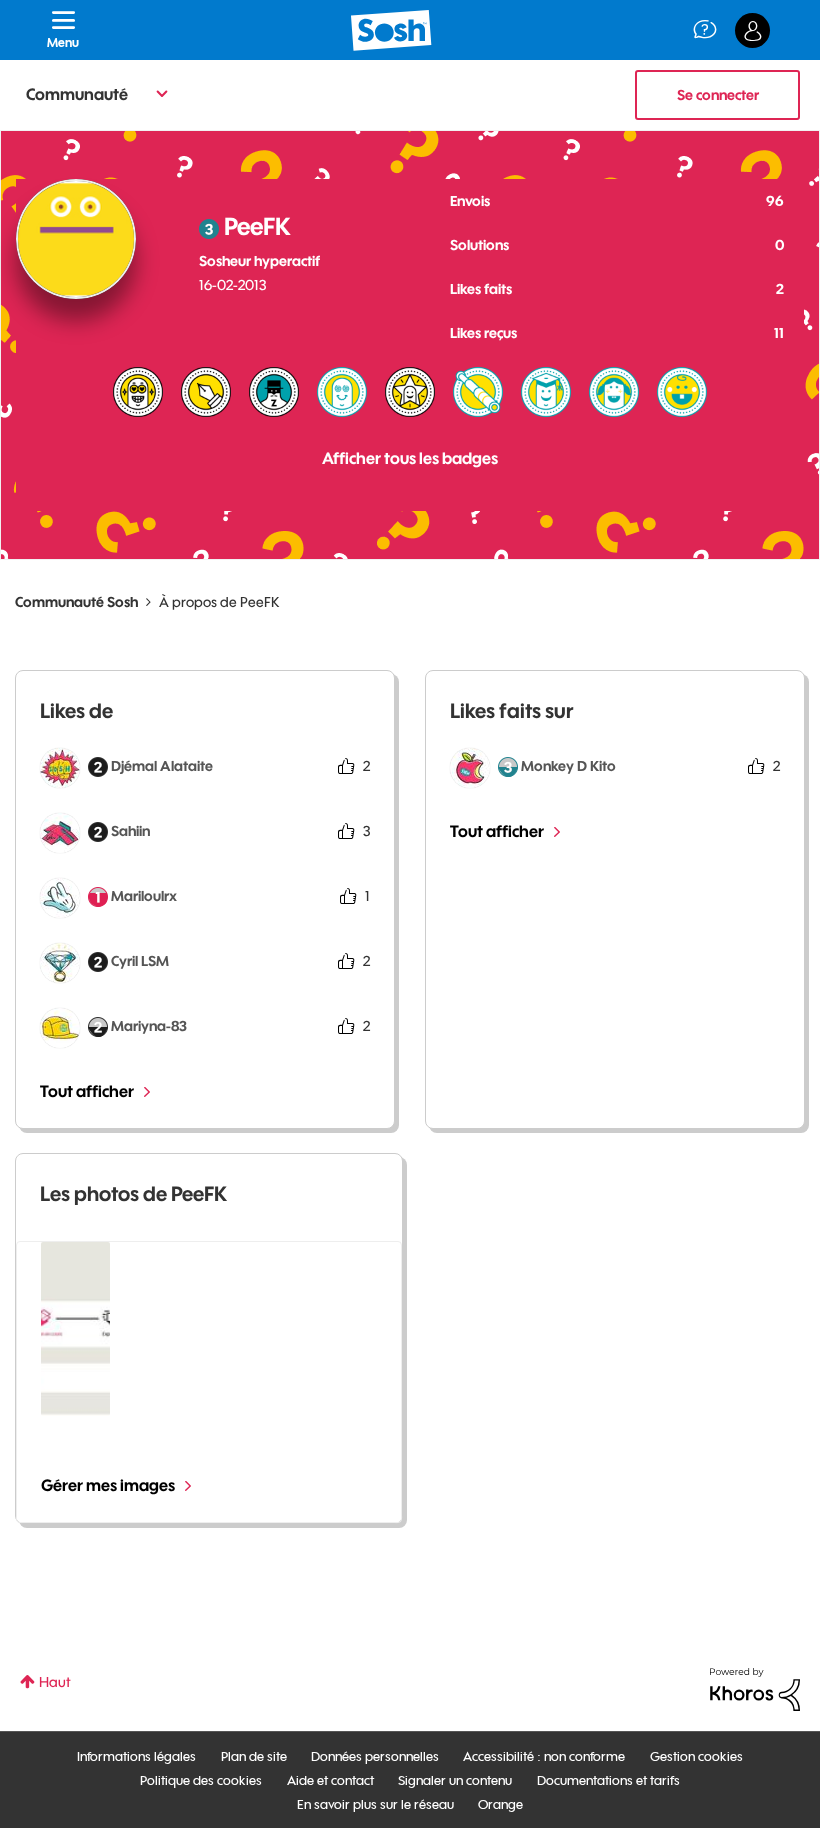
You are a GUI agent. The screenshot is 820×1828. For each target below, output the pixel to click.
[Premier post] (682, 392)
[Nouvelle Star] (410, 392)
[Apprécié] (138, 392)
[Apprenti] (546, 392)
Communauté (77, 94)
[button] (75, 1329)
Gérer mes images (108, 1485)
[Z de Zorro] (274, 392)
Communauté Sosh (76, 602)
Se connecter (718, 95)
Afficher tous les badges (410, 458)
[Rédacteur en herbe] (206, 392)
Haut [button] (55, 1682)
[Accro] (342, 392)
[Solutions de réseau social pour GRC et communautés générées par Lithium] (755, 1688)
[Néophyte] (614, 392)
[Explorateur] (478, 392)
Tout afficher (87, 1091)
